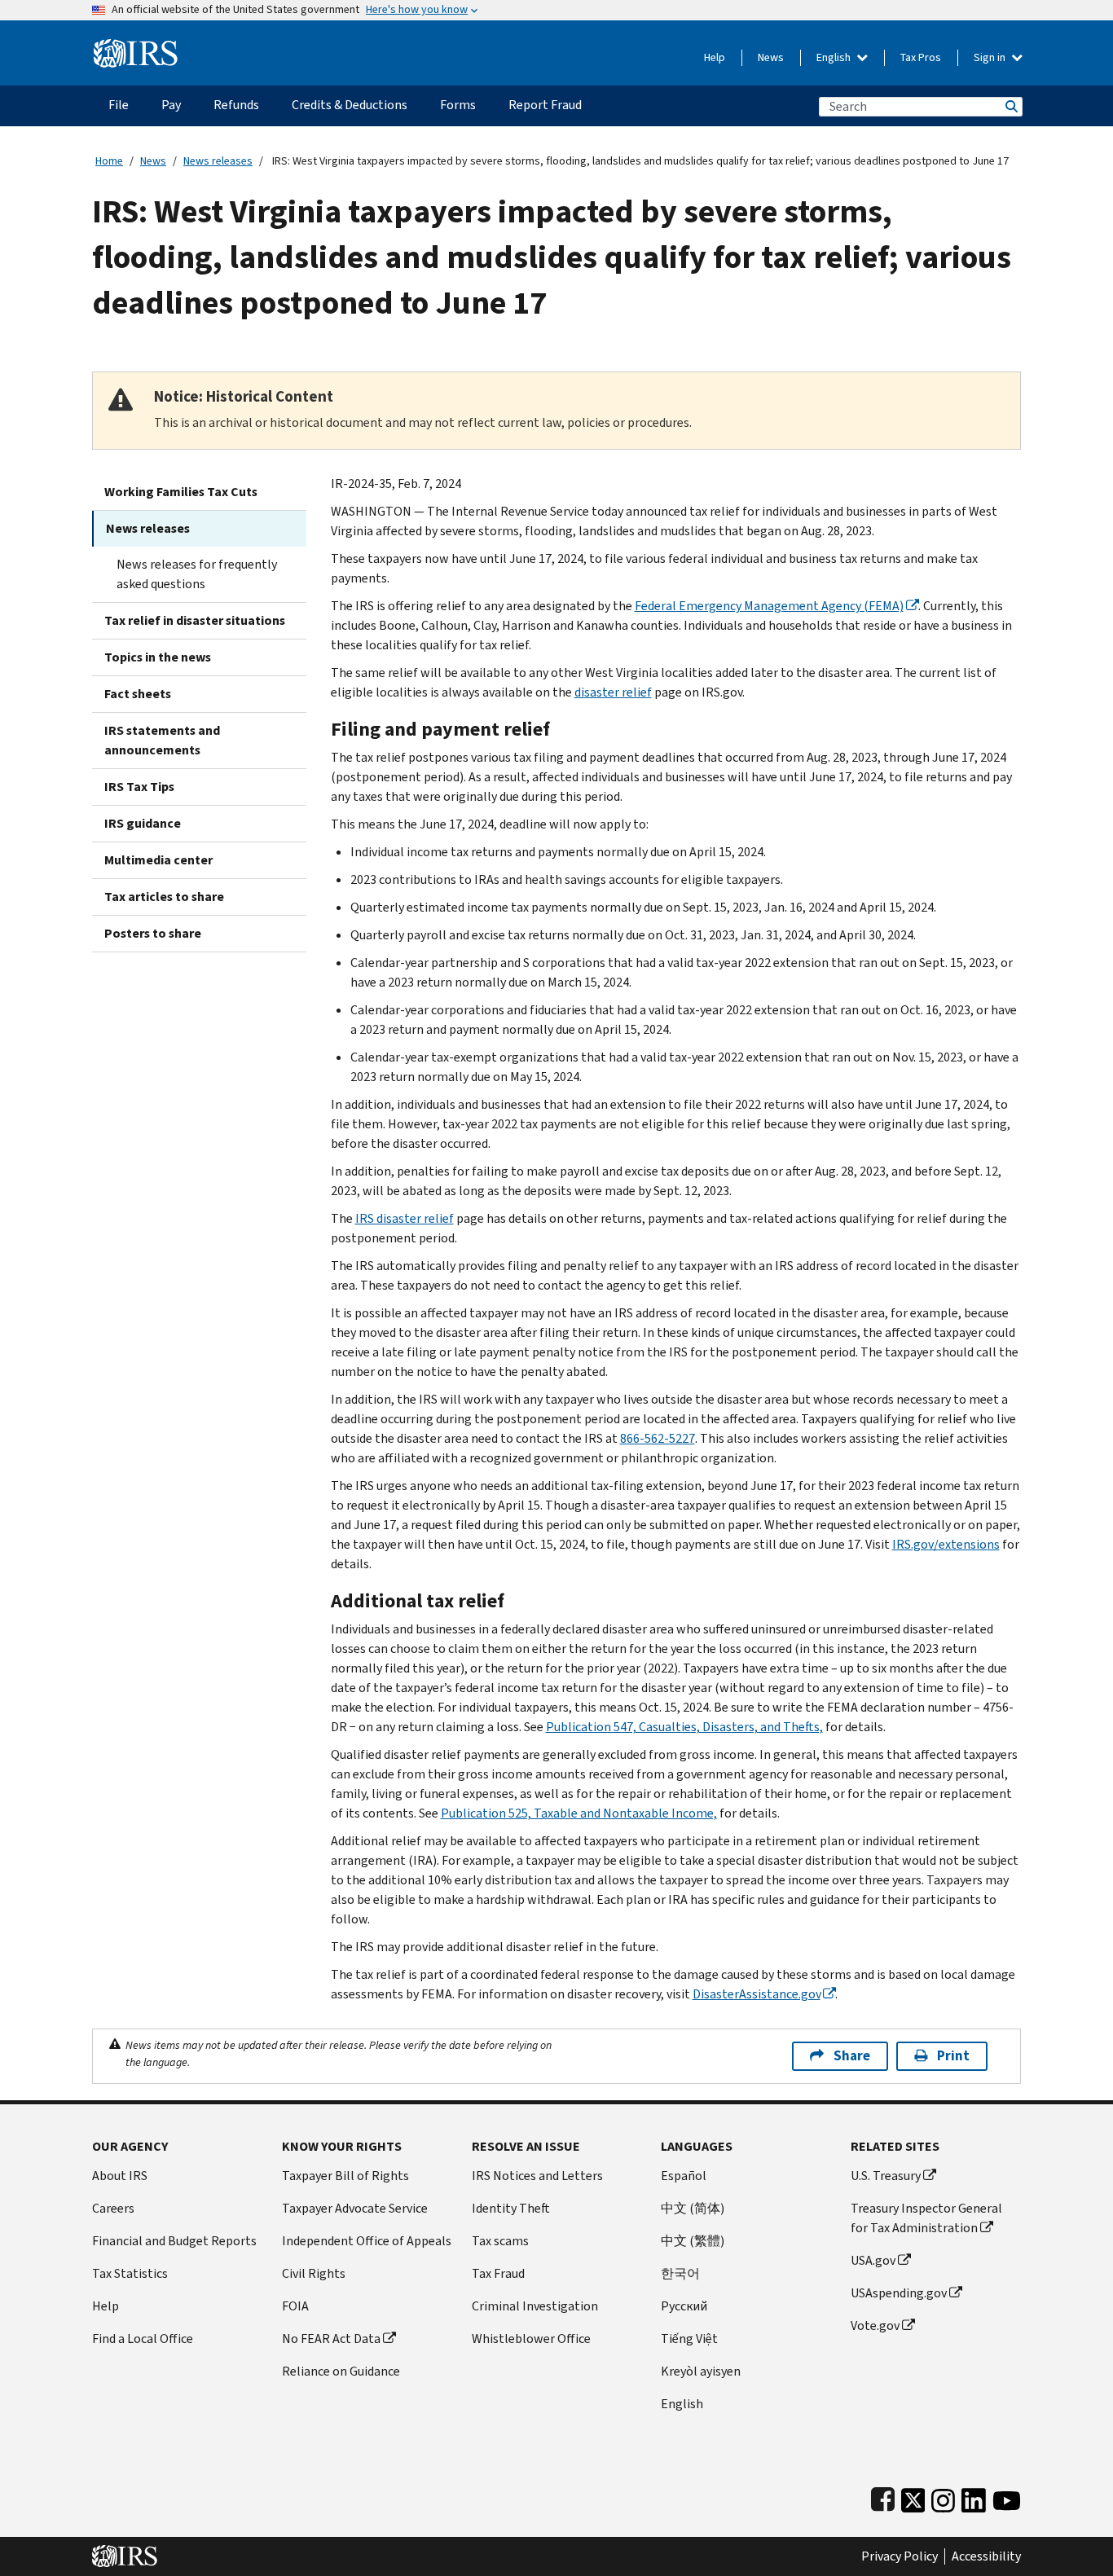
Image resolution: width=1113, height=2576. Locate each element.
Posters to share (153, 933)
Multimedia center (158, 860)
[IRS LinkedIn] (974, 2497)
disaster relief (613, 692)
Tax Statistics (130, 2273)
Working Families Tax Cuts (181, 492)
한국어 (680, 2273)
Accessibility (986, 2556)
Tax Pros (921, 57)
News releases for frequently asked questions (197, 574)
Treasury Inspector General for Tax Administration (926, 2218)
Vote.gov (875, 2325)
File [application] (119, 105)
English (835, 57)
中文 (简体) (693, 2208)
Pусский (684, 2306)
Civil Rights (314, 2273)
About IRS (120, 2176)
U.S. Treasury (886, 2176)
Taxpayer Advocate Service (355, 2208)
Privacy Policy (900, 2556)
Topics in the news (158, 657)
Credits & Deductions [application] (350, 105)
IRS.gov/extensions (946, 1544)
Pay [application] (171, 105)
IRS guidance (143, 823)
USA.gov (873, 2260)
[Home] (136, 47)
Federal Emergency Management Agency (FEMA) (769, 606)
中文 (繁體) (693, 2241)
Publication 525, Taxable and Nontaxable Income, (579, 1813)
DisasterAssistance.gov (757, 1994)
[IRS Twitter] (913, 2497)
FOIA (295, 2306)
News (771, 57)
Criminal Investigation (535, 2306)
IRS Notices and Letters (537, 2176)
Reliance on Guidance (341, 2371)
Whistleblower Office (531, 2339)
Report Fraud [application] (545, 105)
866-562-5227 (658, 1438)
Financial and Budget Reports (174, 2241)
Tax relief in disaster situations (195, 620)
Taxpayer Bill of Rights (345, 2176)
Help (715, 57)
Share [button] (852, 2056)
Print (953, 2056)
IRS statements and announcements (162, 740)
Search (1010, 106)
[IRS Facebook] (883, 2497)
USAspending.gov (899, 2293)
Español (684, 2176)
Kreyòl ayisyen (701, 2371)
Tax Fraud (498, 2273)
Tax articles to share (164, 897)
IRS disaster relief (405, 1218)
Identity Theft (511, 2208)
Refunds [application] (236, 105)
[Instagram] (943, 2497)
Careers (113, 2208)
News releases (218, 161)
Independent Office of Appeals (367, 2241)
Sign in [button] (991, 57)
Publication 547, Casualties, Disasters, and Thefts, (684, 1727)
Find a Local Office (143, 2339)
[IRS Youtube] (1007, 2497)
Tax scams (500, 2241)
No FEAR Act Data (331, 2339)
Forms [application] (458, 105)
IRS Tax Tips (139, 787)
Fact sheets (138, 694)
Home (109, 161)
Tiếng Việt (689, 2339)
